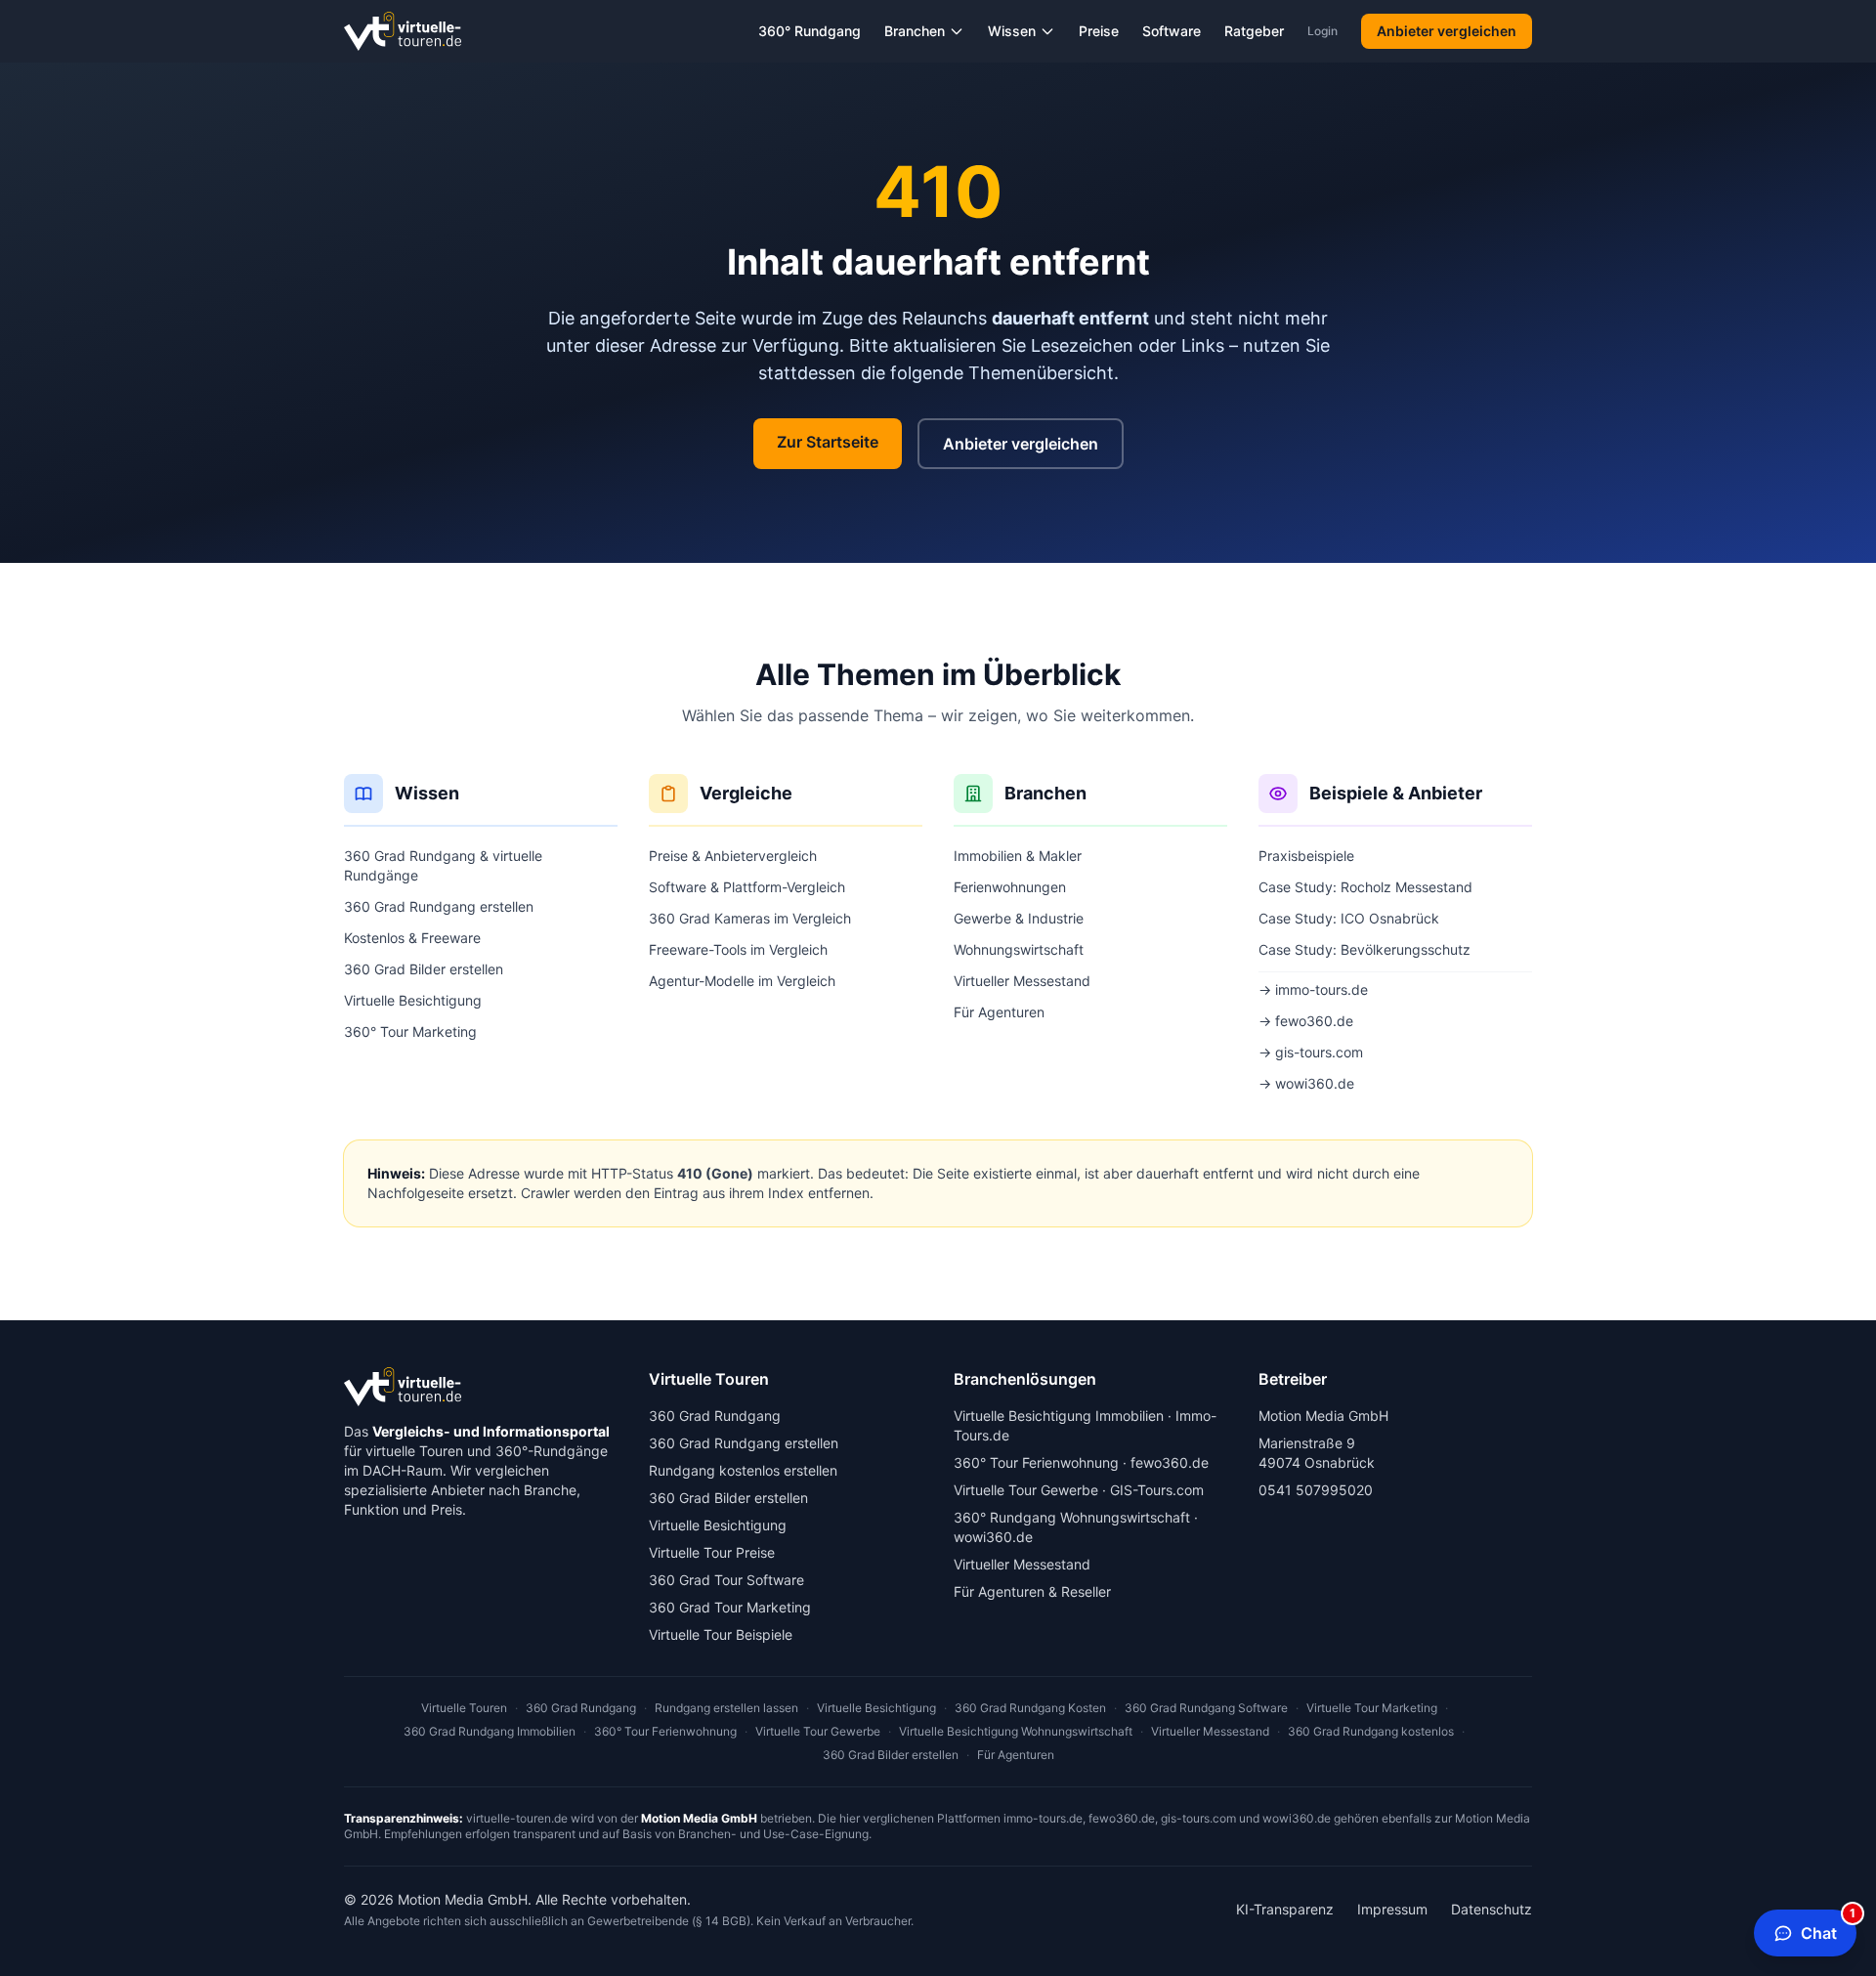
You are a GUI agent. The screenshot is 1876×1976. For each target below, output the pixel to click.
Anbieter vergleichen (1447, 31)
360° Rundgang (810, 31)
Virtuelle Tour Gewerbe (1026, 1490)
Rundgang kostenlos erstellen (743, 1470)
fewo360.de (1170, 1462)
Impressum (1392, 1909)
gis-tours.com (1198, 1818)
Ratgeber (1254, 31)
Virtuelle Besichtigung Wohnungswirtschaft (1016, 1731)
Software (1172, 31)
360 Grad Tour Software (726, 1580)
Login (1322, 31)
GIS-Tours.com (1157, 1490)
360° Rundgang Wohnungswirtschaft (1072, 1517)
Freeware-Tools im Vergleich (738, 949)
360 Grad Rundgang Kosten (1030, 1708)
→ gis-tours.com (1311, 1052)
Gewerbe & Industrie (1019, 918)
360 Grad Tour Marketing (730, 1607)
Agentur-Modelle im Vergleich (742, 981)
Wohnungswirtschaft (1019, 949)
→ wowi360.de (1306, 1083)
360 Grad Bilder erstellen (424, 969)
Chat (1828, 1926)
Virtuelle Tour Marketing (1372, 1708)
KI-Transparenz (1285, 1909)
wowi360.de (993, 1537)
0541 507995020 (1316, 1490)
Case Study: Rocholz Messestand (1365, 887)
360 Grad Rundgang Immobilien (490, 1731)
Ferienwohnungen (1010, 887)
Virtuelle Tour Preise (712, 1552)
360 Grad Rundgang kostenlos (1371, 1731)
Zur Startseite (828, 442)
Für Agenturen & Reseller (1032, 1591)
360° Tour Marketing (410, 1031)
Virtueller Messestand (1022, 981)
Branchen (915, 31)
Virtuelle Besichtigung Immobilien (1059, 1416)
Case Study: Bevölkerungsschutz (1364, 949)
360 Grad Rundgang (715, 1416)
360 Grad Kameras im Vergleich (750, 918)
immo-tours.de (1043, 1818)
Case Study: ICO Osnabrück (1349, 918)
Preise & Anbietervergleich (733, 856)
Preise (1099, 31)
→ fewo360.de (1306, 1021)
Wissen (1012, 31)
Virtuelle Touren (464, 1708)
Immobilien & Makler (1018, 856)
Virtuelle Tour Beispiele (721, 1634)
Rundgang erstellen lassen (726, 1708)
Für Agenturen (999, 1012)
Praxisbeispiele (1306, 856)
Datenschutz (1492, 1909)
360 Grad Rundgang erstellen (439, 906)
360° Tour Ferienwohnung (1036, 1462)
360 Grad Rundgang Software (1206, 1708)
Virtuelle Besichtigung (413, 1000)
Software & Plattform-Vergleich (747, 887)
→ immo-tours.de (1313, 989)
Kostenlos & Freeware (412, 938)
